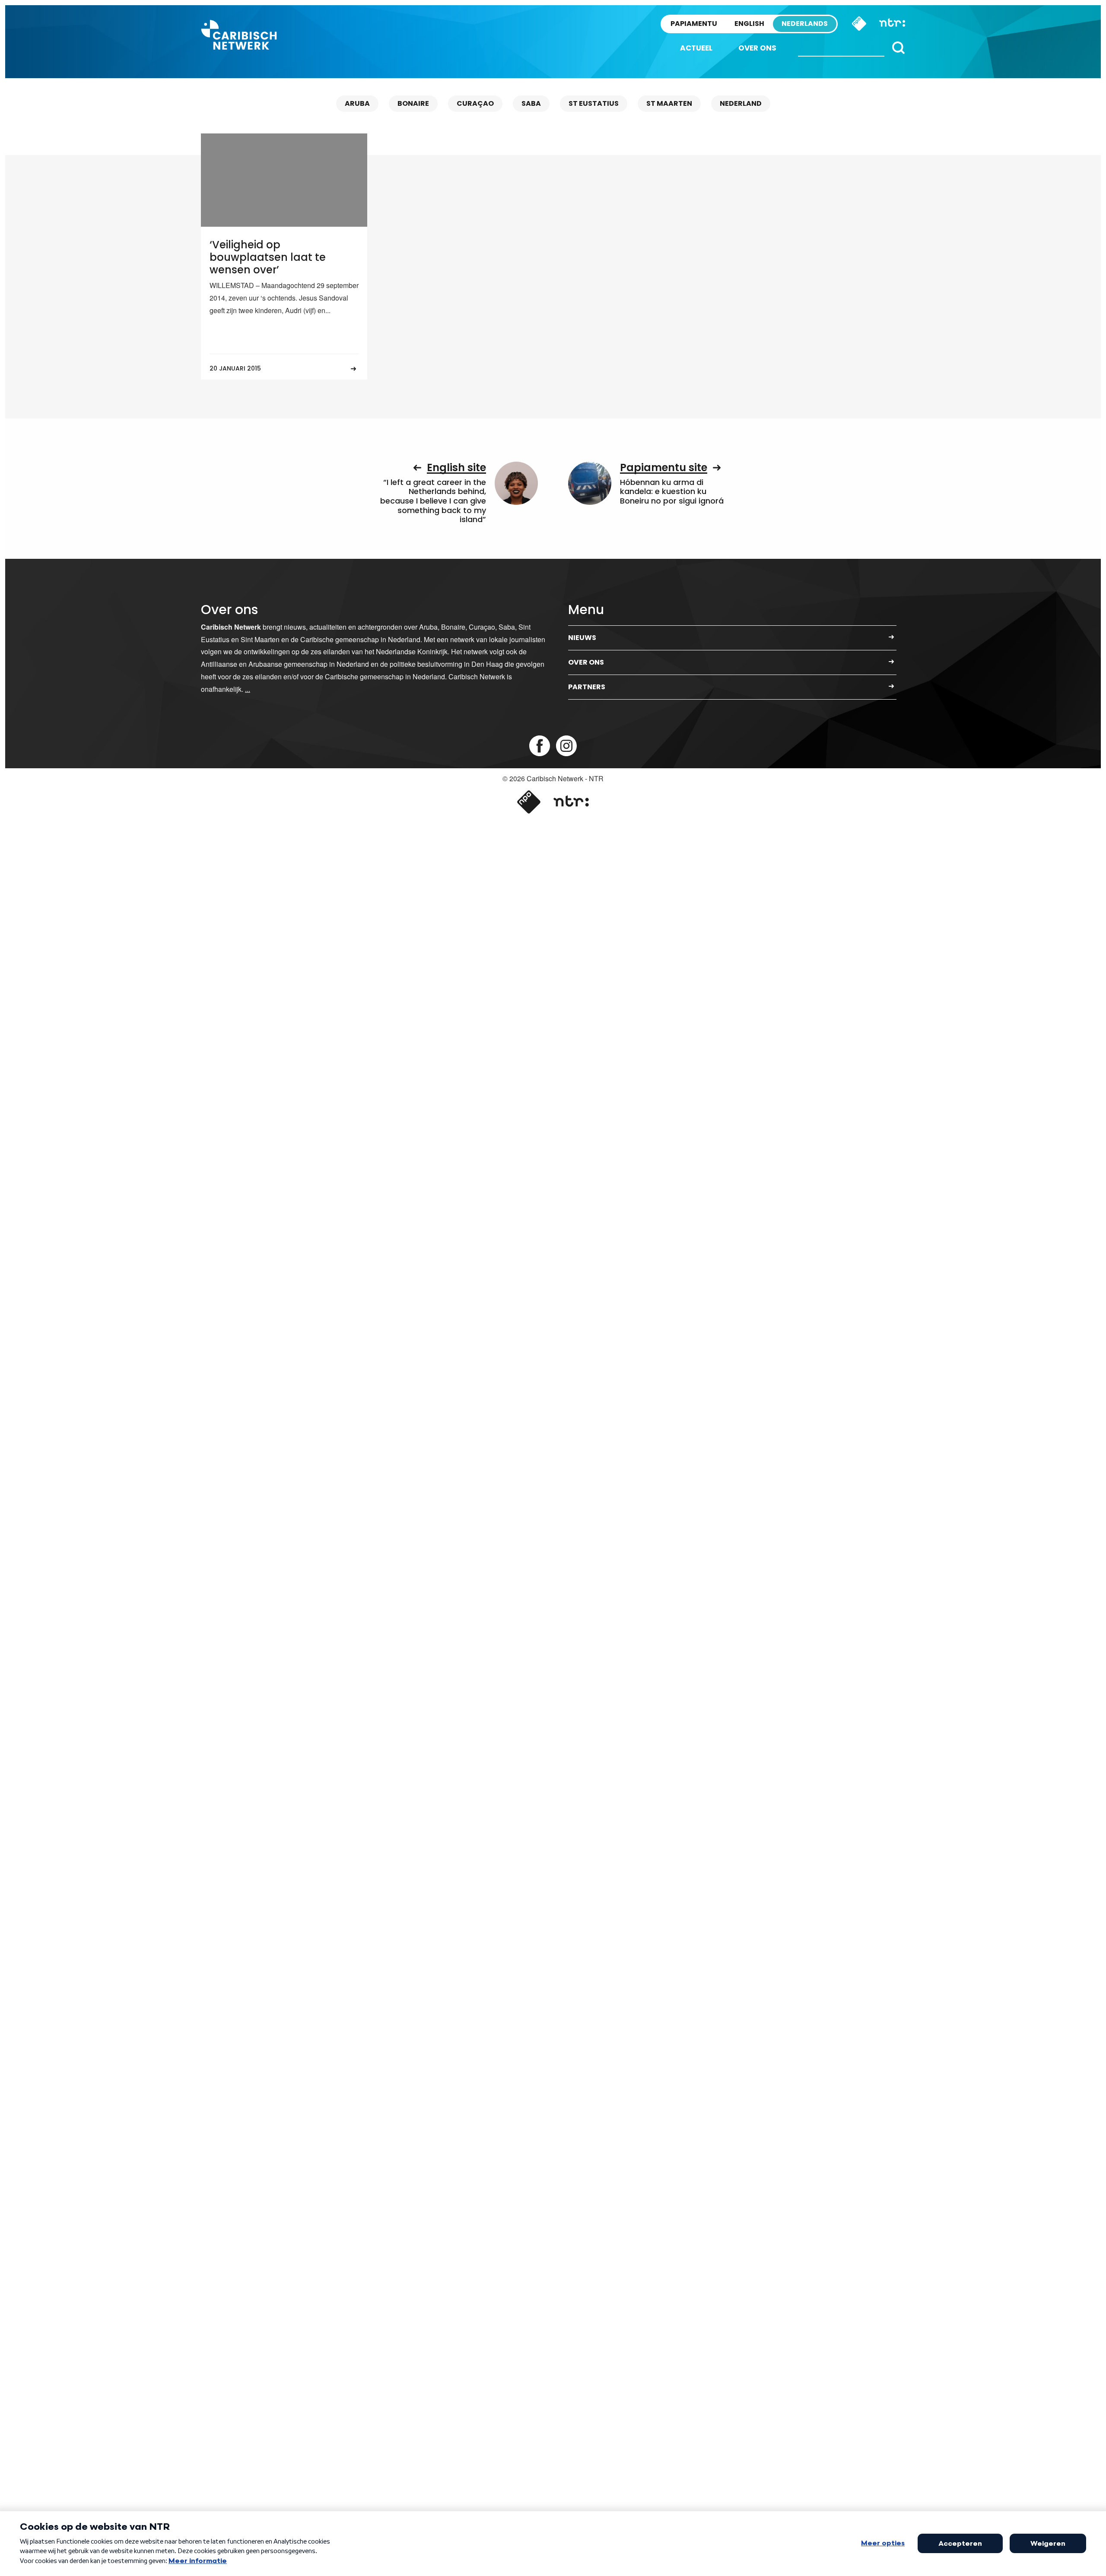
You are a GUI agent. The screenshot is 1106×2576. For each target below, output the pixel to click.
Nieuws (582, 638)
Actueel (696, 48)
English (749, 24)
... (248, 689)
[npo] (529, 802)
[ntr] (571, 802)
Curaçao (475, 103)
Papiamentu (694, 24)
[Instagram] (566, 746)
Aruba (357, 103)
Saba (531, 103)
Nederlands (805, 24)
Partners (587, 687)
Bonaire (413, 103)
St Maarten (669, 103)
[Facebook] (540, 746)
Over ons (757, 48)
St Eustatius (594, 103)
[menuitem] (696, 48)
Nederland (741, 103)
